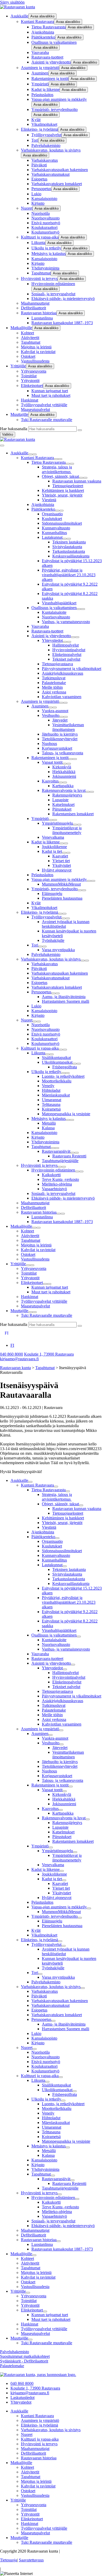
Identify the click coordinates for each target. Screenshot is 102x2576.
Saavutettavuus (31, 2560)
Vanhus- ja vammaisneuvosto (66, 622)
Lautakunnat (52, 537)
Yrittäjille (18, 366)
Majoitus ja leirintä (36, 347)
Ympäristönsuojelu (57, 823)
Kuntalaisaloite (54, 612)
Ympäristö (40, 84)
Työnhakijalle (53, 940)
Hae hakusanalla (14, 429)
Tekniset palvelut (66, 659)
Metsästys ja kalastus (49, 253)
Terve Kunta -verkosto (60, 1179)
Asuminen (40, 73)
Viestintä (49, 500)
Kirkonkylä (62, 767)
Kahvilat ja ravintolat (38, 352)
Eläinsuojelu (52, 894)
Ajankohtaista (43, 32)
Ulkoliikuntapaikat (57, 1062)
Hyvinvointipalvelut (69, 650)
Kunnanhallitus (54, 533)
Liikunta (38, 243)
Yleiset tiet (61, 861)
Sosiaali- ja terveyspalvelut (53, 294)
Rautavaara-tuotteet (47, 57)
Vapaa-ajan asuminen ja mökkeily (59, 99)
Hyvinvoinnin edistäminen (53, 284)
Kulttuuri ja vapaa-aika (40, 237)
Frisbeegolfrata (65, 1067)
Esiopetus (39, 179)
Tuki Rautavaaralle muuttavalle (47, 420)
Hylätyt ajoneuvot (57, 870)
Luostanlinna (42, 318)
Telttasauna (51, 1104)
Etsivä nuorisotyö (46, 223)
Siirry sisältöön (12, 2)
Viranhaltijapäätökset (59, 603)
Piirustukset (62, 809)
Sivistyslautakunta (67, 547)
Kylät (36, 120)
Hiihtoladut (51, 1090)
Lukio (36, 194)
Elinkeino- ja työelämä (39, 129)
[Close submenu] (35, 454)
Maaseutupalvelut (35, 409)
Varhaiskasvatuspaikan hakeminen (60, 170)
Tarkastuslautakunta (69, 551)
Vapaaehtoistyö (54, 1189)
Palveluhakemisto (46, 145)
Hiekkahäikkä (64, 772)
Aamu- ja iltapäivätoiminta (64, 997)
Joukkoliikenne (54, 847)
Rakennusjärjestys (67, 795)
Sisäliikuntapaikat (56, 1058)
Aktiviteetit (30, 338)
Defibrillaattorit (33, 308)
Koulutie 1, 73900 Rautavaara (49, 1354)
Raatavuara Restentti (69, 1156)
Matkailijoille (21, 328)
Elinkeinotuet (32, 386)
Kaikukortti (51, 1175)
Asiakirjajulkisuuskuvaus (63, 673)
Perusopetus (41, 189)
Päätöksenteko (43, 37)
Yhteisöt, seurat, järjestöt (62, 495)
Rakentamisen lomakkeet (73, 814)
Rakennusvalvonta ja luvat (64, 790)
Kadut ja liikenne (46, 89)
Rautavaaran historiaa (39, 313)
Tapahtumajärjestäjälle (60, 1161)
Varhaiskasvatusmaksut (50, 174)
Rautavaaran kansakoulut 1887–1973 (62, 323)
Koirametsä (51, 1109)
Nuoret (27, 208)
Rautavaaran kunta (15, 1368)
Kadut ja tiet (52, 851)
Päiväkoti (39, 165)
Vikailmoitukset (44, 124)
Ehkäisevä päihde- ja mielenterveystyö (63, 299)
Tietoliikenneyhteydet (60, 739)
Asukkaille (19, 16)
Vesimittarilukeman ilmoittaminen (68, 727)
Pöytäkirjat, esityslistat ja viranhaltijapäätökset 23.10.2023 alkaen (69, 575)
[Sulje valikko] (2, 446)
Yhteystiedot (52, 640)
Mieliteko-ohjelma (57, 1184)
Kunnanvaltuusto (56, 528)
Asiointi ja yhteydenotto (51, 62)
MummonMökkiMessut (61, 884)
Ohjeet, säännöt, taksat (60, 476)
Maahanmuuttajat (35, 303)
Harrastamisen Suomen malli (66, 1001)
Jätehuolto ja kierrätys (60, 734)
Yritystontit (30, 381)
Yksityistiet (62, 865)
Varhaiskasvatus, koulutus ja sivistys (51, 150)
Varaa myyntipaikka (58, 950)
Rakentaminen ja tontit (50, 79)
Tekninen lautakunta (69, 542)
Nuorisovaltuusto (46, 218)
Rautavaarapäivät (56, 1151)
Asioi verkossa (54, 692)
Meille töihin (52, 687)
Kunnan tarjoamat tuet (50, 391)
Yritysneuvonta (34, 371)
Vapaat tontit (52, 762)
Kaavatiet (60, 856)
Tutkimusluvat (54, 678)
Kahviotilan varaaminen (62, 697)
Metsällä (49, 1123)
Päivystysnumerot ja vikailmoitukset (72, 669)
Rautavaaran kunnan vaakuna (77, 481)
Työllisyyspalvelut (46, 135)
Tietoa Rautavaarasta (49, 27)
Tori (35, 140)
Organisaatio (52, 514)
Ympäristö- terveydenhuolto (55, 109)
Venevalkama (53, 837)
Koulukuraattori (44, 227)
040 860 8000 (12, 1354)
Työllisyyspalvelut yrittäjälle (44, 405)
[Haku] (80, 430)
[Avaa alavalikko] (30, 454)
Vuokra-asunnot (55, 711)
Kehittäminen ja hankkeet (63, 490)
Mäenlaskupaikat (56, 1095)
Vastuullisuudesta (35, 361)
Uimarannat (52, 1100)
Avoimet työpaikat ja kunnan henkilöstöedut (66, 924)
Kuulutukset (52, 519)
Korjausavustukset (57, 748)
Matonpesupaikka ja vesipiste (66, 1114)
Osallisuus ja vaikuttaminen (54, 42)
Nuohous (49, 744)
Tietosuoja (8, 2560)
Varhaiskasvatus (45, 160)
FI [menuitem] (12, 1345)
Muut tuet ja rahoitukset (51, 395)
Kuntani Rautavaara (37, 21)
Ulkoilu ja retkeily (46, 248)
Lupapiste (60, 800)
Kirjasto (38, 203)
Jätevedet (60, 720)
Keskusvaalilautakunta (71, 556)
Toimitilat (29, 376)
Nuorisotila (41, 213)
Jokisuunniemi (64, 776)
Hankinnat (30, 400)
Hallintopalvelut (66, 645)
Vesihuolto (51, 715)
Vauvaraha (40, 52)
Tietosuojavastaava (57, 664)
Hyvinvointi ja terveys (39, 278)
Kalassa (48, 1128)
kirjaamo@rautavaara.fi (19, 1359)
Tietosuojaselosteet (68, 486)
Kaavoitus (50, 781)
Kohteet (27, 333)
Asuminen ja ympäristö (40, 68)
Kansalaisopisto (44, 199)
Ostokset (28, 356)
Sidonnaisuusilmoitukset (62, 523)
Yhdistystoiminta (45, 268)
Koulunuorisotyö (45, 232)
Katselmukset (63, 804)
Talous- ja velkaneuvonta (63, 753)
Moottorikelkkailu (57, 1081)
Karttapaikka (63, 786)
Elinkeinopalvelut (67, 654)
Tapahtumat (41, 273)
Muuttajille (19, 414)
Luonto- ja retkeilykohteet (63, 1076)
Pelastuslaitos (42, 95)
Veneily (48, 1086)
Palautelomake (54, 683)
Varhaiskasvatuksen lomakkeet (57, 184)
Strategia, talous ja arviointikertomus (57, 469)
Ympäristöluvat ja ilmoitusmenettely (67, 830)
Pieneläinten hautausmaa (62, 898)
